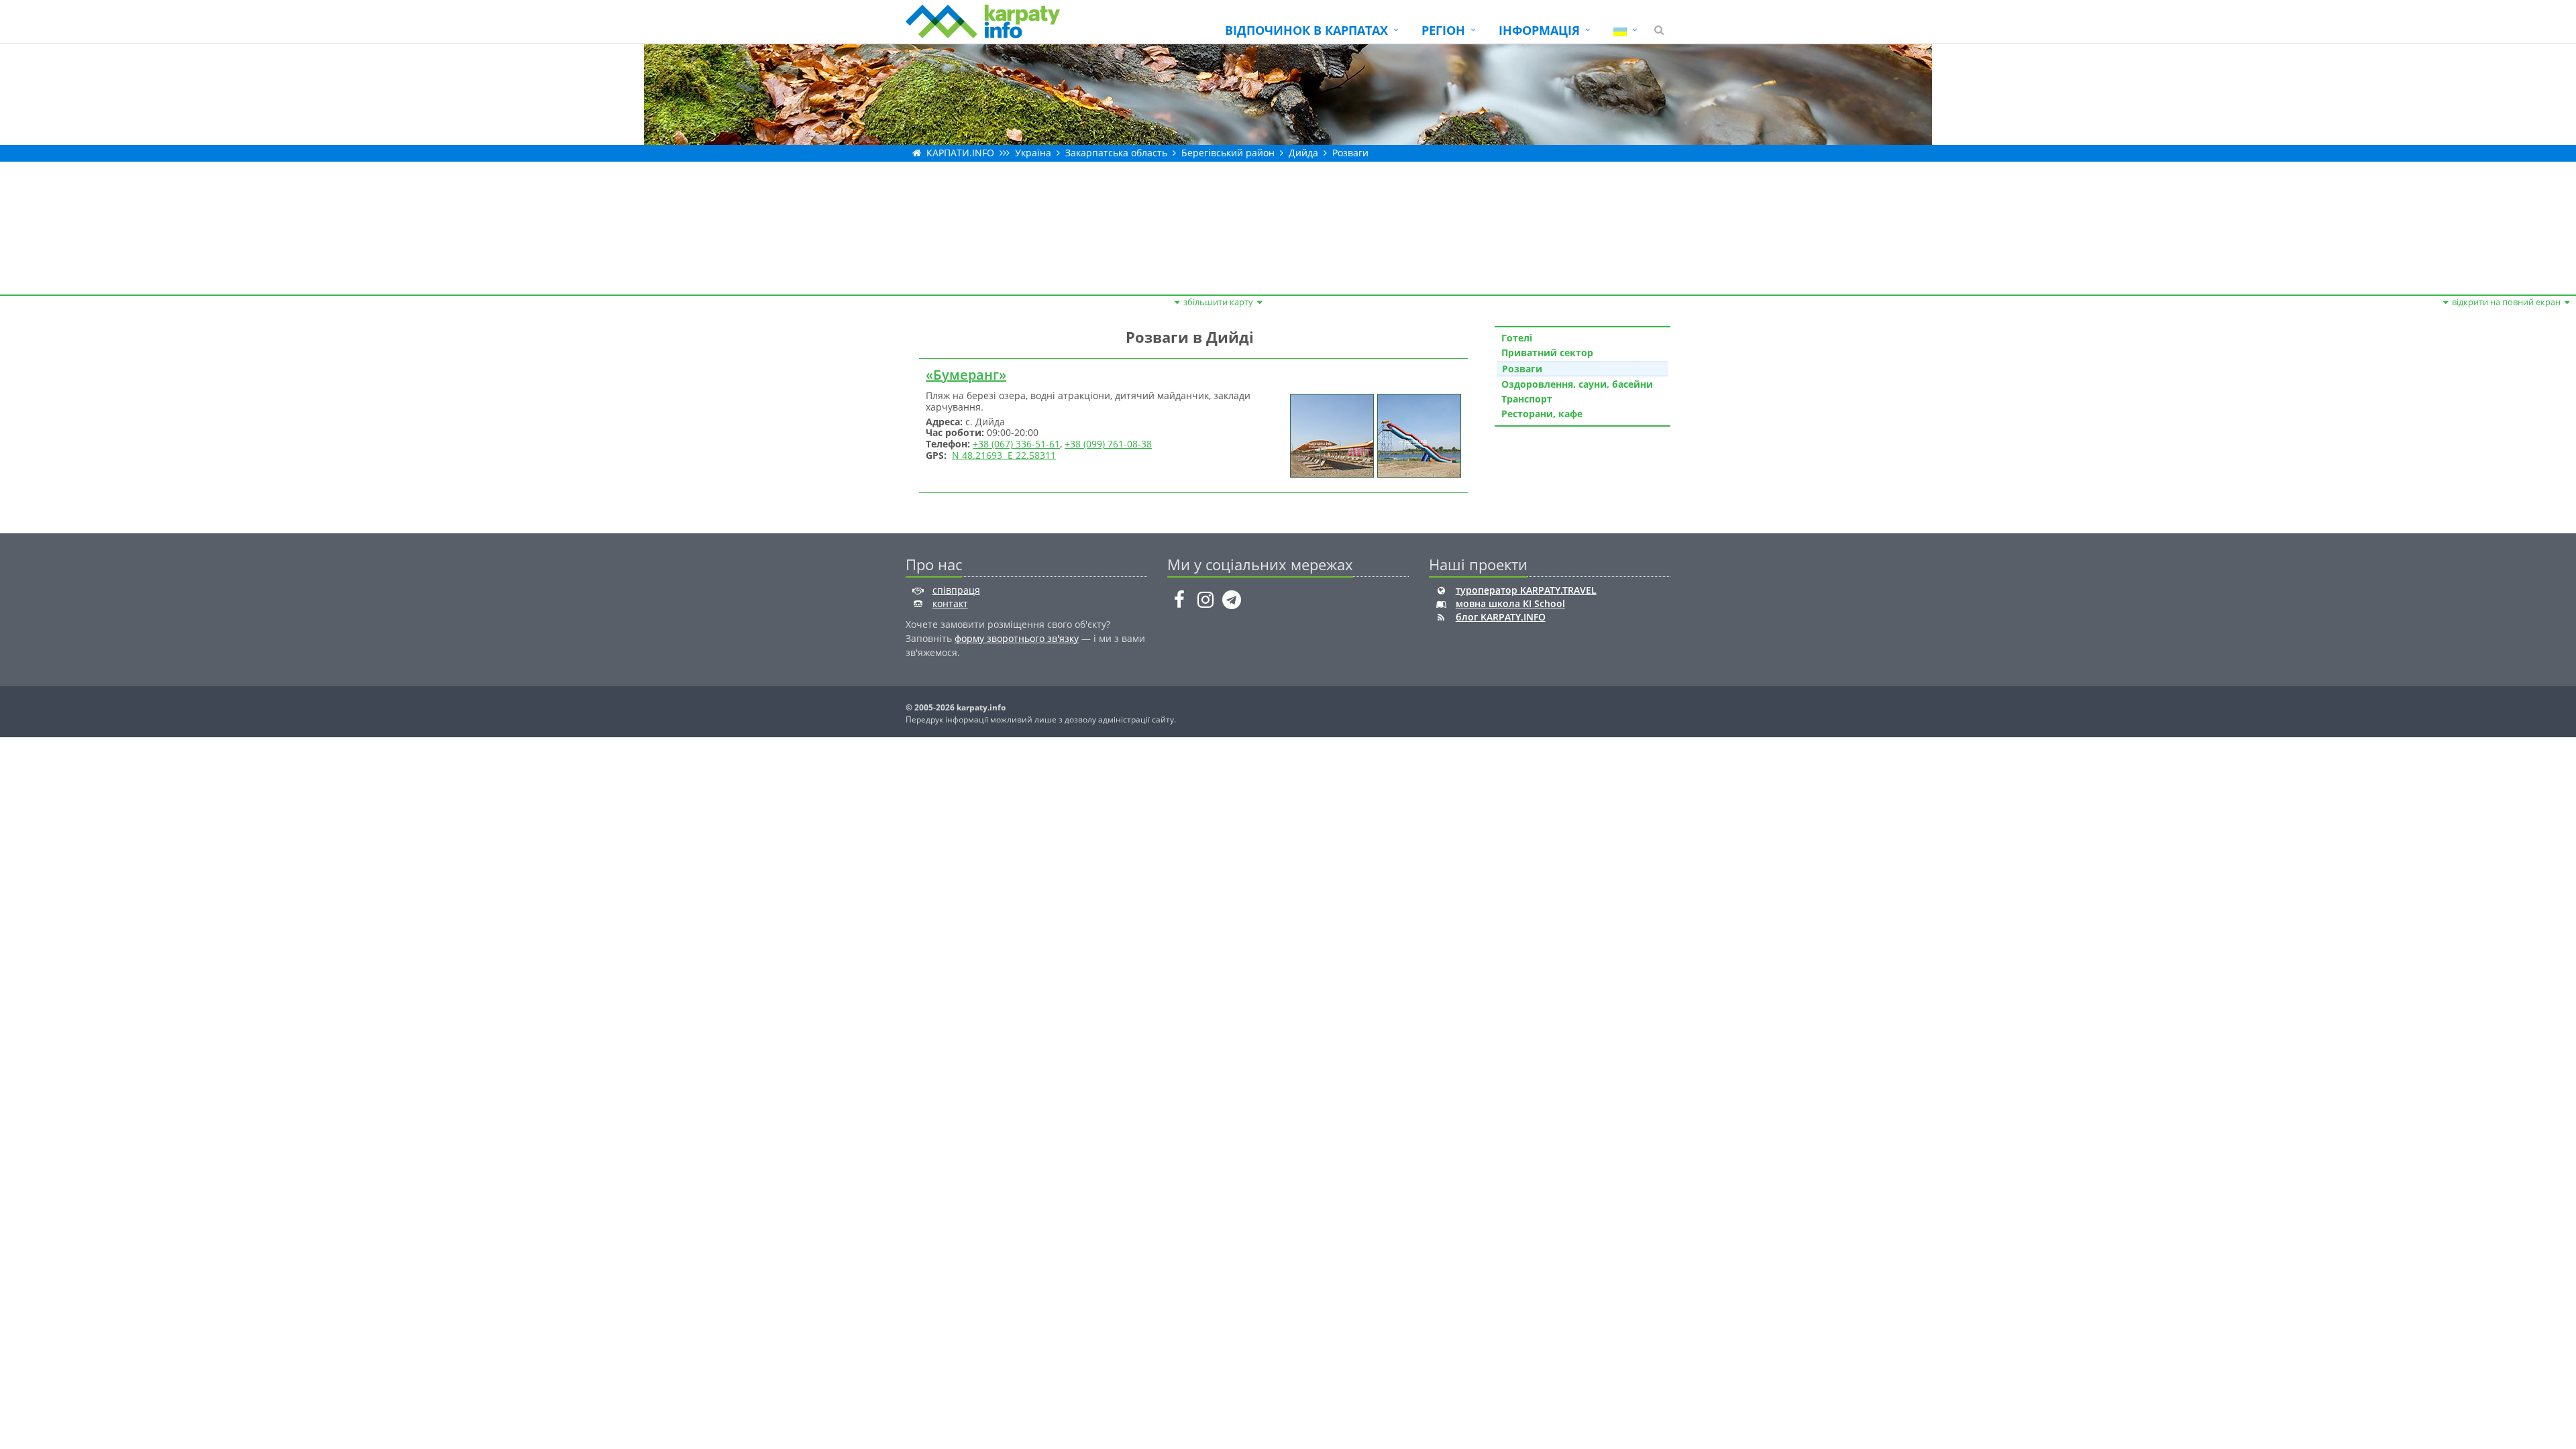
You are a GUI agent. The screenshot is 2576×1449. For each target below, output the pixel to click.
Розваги (1350, 153)
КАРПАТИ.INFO (960, 153)
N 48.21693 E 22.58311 (1004, 455)
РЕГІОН (1443, 30)
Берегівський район (1228, 153)
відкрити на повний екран (2506, 302)
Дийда (1303, 153)
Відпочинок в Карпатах (1306, 30)
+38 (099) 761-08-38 (1108, 444)
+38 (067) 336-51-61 (1016, 444)
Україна (1033, 153)
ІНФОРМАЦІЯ (1539, 30)
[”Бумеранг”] (1330, 434)
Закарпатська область (1116, 153)
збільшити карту (1218, 302)
